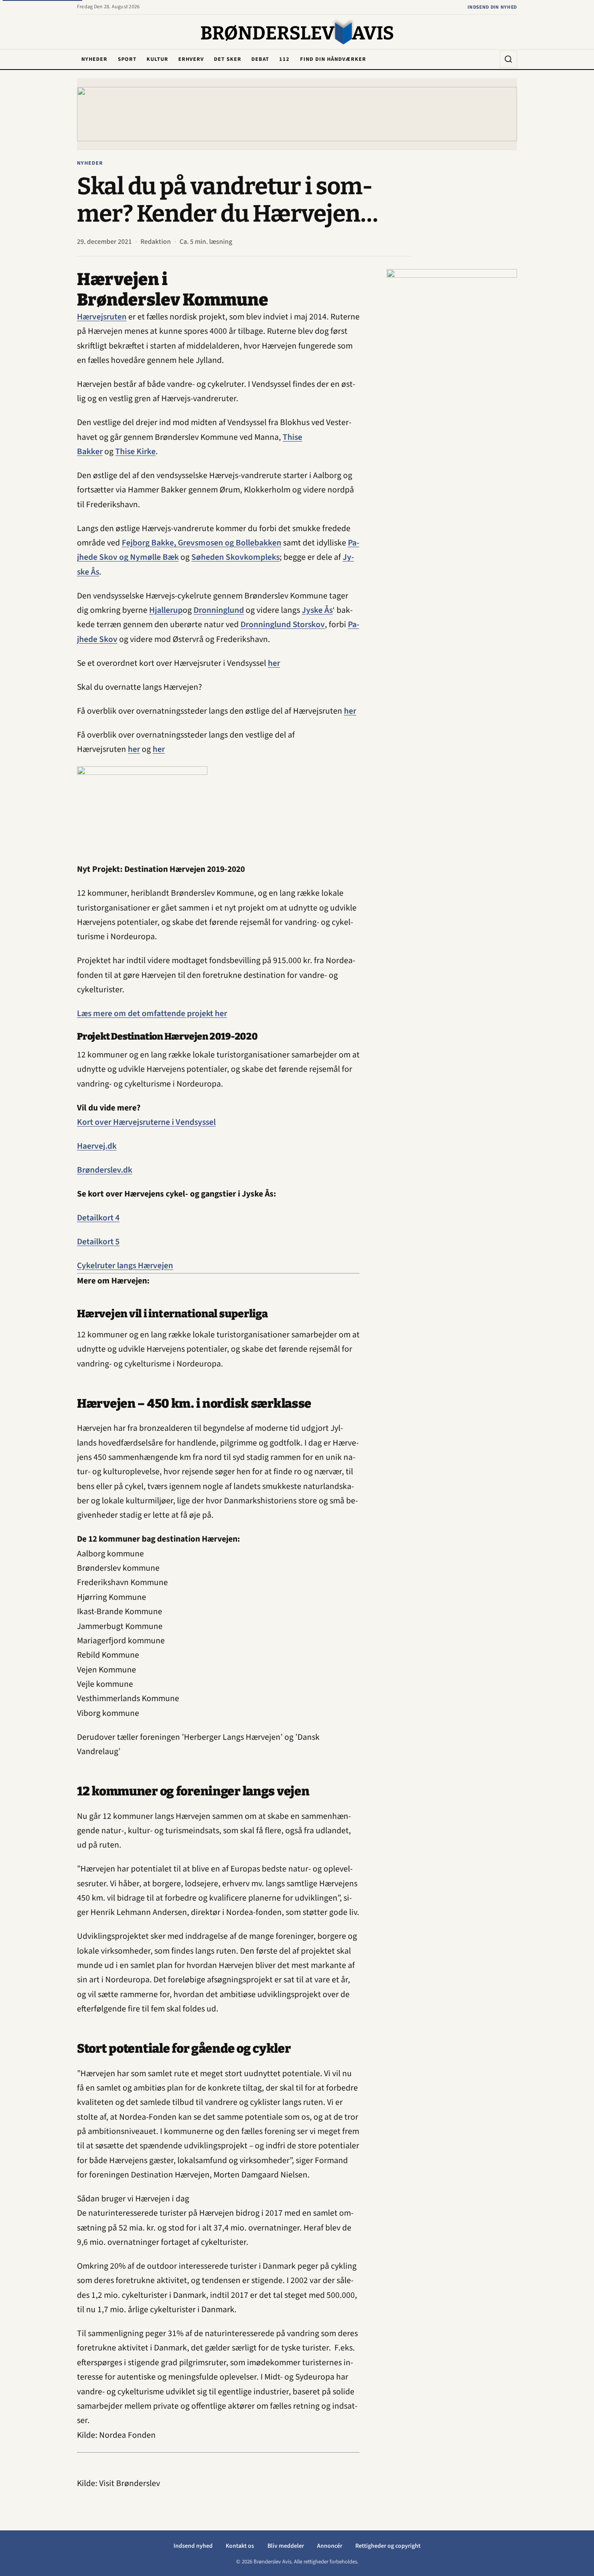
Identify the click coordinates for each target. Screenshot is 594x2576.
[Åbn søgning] (508, 59)
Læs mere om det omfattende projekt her (152, 1014)
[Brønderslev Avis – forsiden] (297, 33)
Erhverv (191, 59)
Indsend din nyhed (492, 7)
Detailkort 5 (98, 1242)
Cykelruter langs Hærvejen (125, 1266)
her (274, 663)
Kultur (157, 59)
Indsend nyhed (193, 2546)
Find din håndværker (333, 59)
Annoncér (330, 2546)
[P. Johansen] (452, 399)
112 (284, 59)
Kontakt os (240, 2546)
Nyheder (94, 59)
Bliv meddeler (286, 2546)
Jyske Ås (317, 610)
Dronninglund (219, 610)
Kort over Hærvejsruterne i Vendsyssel (146, 1122)
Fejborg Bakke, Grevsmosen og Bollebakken (202, 543)
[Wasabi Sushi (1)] (297, 114)
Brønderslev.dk (105, 1170)
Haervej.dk (97, 1146)
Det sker (228, 59)
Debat (260, 59)
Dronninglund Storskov (283, 625)
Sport (127, 59)
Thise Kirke (135, 452)
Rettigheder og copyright (388, 2546)
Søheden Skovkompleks (235, 557)
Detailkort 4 (98, 1218)
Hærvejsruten (102, 317)
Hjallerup (166, 610)
